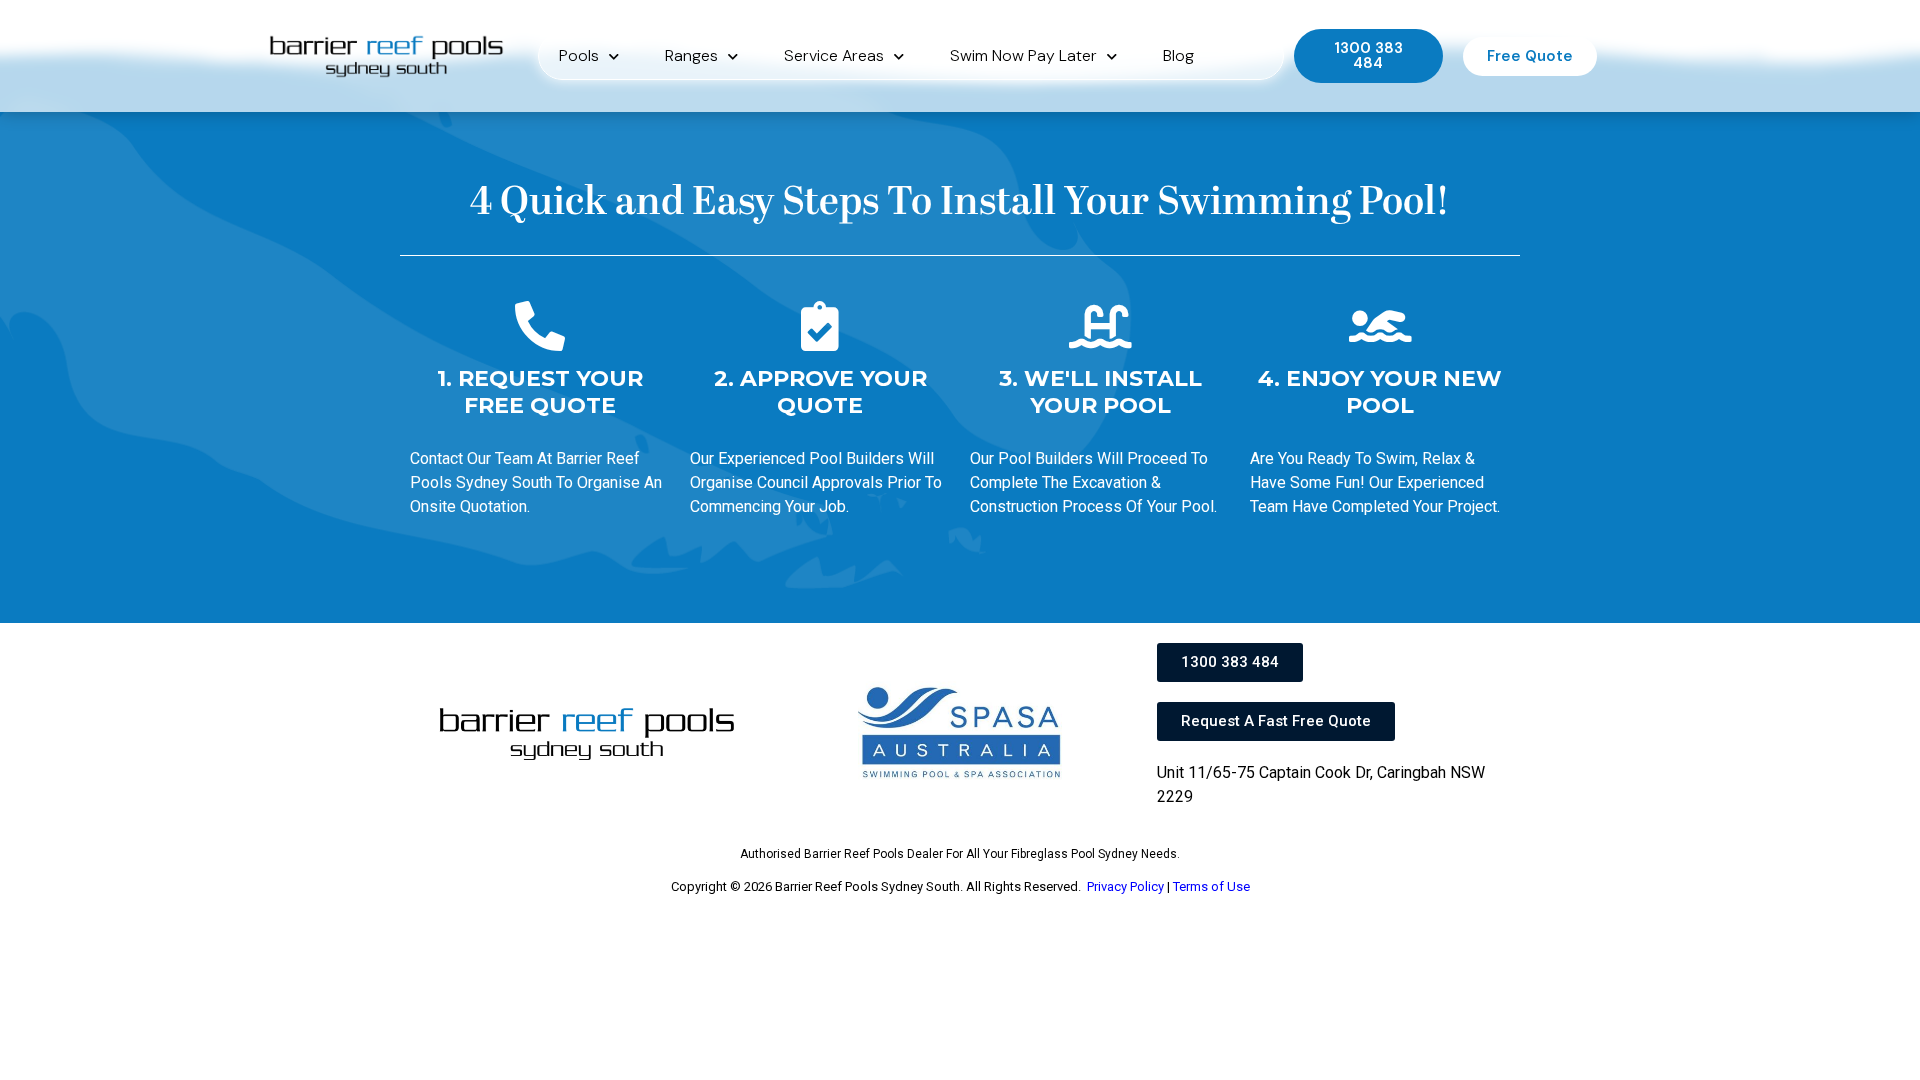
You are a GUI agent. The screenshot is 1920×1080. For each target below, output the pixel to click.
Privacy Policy (1125, 886)
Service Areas (834, 55)
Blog (1178, 55)
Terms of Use (1211, 886)
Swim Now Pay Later (1023, 55)
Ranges (691, 55)
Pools (579, 55)
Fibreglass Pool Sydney (1074, 854)
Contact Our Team (471, 458)
